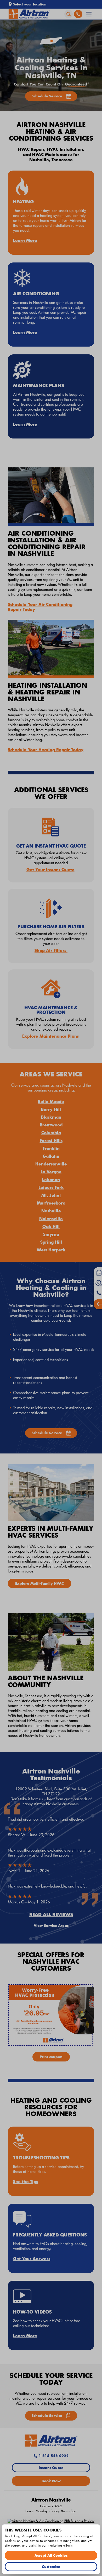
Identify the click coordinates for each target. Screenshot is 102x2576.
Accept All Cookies (51, 2555)
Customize (51, 2566)
